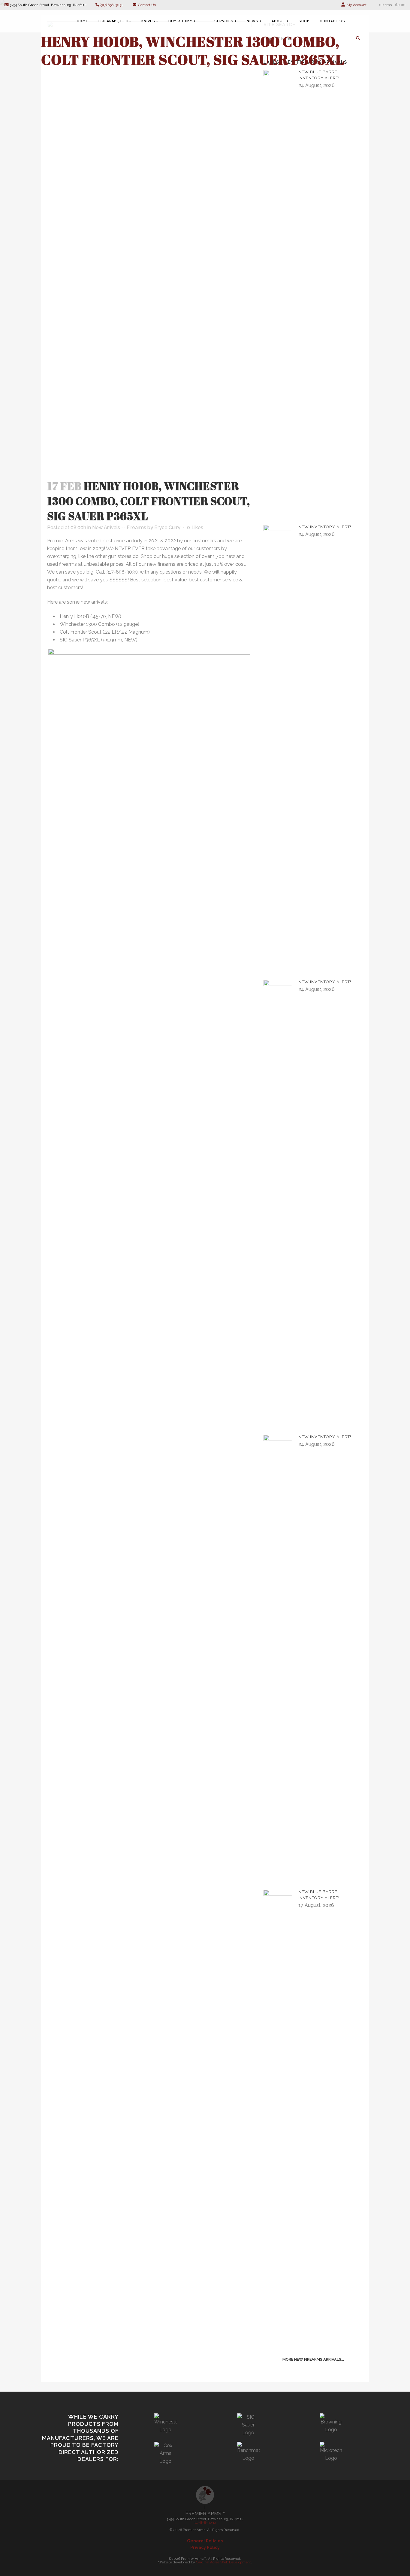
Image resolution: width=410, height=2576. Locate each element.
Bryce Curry (167, 527)
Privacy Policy (205, 2547)
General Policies (205, 2541)
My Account (356, 5)
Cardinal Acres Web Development (223, 2562)
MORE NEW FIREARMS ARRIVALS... (313, 2359)
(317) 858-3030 (112, 5)
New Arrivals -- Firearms (119, 527)
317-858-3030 (205, 2523)
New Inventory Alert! (325, 527)
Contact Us (146, 5)
